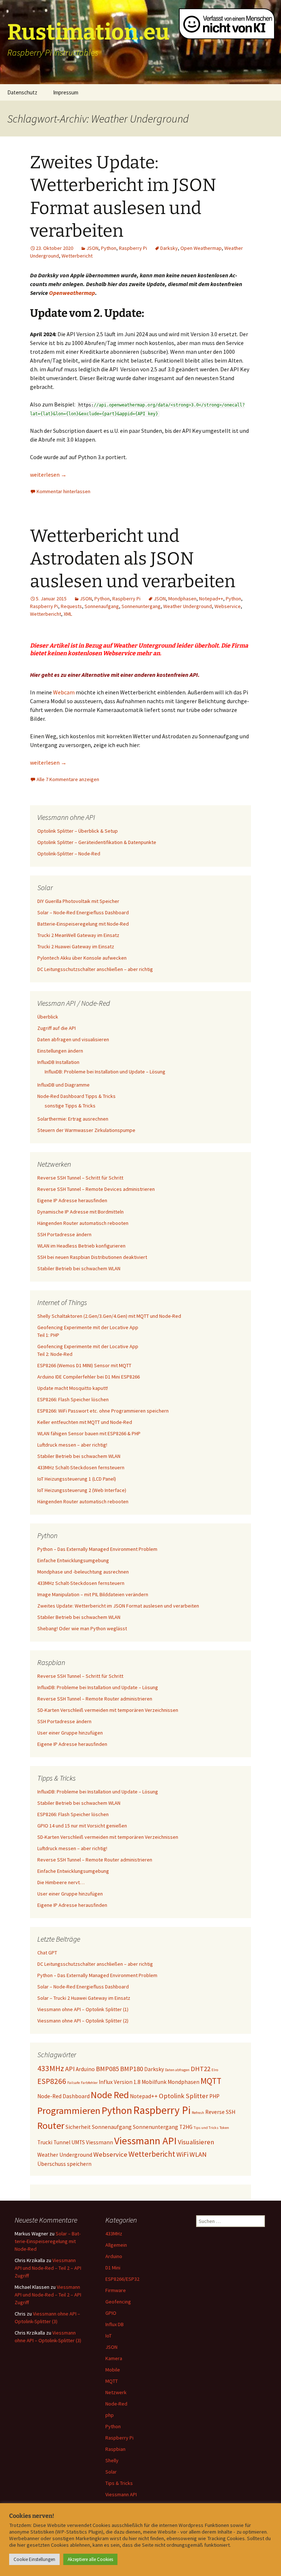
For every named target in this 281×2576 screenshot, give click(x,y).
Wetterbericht (77, 256)
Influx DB (115, 2324)
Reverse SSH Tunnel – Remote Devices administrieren (96, 1189)
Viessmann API (145, 2141)
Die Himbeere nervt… (61, 1882)
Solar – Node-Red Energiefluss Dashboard (83, 912)
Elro (215, 2070)
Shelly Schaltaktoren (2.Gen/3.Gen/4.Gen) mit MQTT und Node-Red (109, 1316)
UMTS (78, 2142)
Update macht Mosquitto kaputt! (73, 1388)
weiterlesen (48, 475)
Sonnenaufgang (102, 606)
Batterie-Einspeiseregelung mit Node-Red (83, 924)
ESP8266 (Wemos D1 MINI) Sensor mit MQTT (84, 1365)
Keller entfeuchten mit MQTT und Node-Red (85, 1422)
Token (224, 2128)
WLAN (198, 2154)
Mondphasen (182, 599)
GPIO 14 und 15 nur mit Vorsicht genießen (82, 1826)
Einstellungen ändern (60, 1051)
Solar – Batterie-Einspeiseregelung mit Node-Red (48, 2241)
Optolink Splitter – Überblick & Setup (78, 831)
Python (109, 248)
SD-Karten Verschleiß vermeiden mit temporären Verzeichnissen (108, 1710)
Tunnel (62, 2142)
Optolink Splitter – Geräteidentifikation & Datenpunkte (97, 842)
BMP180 (132, 2069)
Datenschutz (22, 92)
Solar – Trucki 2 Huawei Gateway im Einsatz (84, 1998)
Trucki (45, 2142)
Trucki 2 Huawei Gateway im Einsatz (76, 946)
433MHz (51, 2068)
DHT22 (201, 2069)
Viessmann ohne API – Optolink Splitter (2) (83, 2021)
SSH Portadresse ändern (64, 1234)
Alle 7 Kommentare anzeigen (68, 779)
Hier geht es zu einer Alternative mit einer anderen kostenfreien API (114, 675)
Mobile (113, 2370)
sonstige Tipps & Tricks (70, 1106)
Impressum (66, 92)
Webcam (64, 692)
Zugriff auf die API (57, 1028)
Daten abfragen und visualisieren (73, 1039)
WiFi (182, 2154)
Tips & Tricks (119, 2483)
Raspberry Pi (133, 248)
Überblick (48, 1017)
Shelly (112, 2460)
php (110, 2415)
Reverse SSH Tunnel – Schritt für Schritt (80, 1178)
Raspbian (115, 2449)
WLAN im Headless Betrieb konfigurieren (81, 1246)
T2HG (186, 2127)
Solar (111, 2472)
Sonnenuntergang (141, 606)
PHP (214, 2096)
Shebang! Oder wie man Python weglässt (82, 1628)
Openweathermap (72, 293)
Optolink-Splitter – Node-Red (69, 854)
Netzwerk (116, 2392)
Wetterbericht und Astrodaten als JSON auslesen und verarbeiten (133, 559)
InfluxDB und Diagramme (63, 1085)
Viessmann (100, 2142)
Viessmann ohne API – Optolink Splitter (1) (83, 2009)
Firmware (116, 2290)
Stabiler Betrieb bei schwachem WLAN (79, 1268)
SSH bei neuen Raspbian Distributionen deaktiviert (92, 1257)
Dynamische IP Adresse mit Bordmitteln (80, 1212)
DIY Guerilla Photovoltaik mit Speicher (78, 901)
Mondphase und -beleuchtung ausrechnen (83, 1572)
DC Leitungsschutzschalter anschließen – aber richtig (95, 969)
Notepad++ (211, 599)
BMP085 (107, 2069)
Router (51, 2125)
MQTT (211, 2081)
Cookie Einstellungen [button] (34, 2559)
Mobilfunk (154, 2082)
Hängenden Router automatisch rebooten (83, 1223)
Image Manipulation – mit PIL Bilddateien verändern (93, 1594)
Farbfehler (89, 2083)
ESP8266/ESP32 (122, 2279)
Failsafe (74, 2083)
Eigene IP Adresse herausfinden (72, 1200)
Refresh (198, 2113)
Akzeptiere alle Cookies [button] (90, 2559)
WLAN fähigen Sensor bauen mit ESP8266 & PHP (89, 1433)
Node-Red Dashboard (63, 2096)
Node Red (110, 2095)
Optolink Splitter (183, 2096)
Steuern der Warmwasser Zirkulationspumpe (86, 1130)
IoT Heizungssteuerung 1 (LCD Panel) (77, 1479)
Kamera (114, 2358)
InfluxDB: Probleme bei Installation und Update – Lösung (105, 1072)
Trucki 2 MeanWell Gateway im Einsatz (78, 935)
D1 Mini (113, 2268)
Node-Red (116, 2404)
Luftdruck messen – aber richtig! (72, 1445)
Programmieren (69, 2110)
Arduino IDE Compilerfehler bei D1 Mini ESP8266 (89, 1377)
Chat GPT (47, 1953)
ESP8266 (52, 2081)
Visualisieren (196, 2142)
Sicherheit (78, 2127)
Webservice (228, 606)
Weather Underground (188, 606)
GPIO (111, 2313)
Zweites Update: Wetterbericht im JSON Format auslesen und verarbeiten (118, 1606)
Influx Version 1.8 (120, 2082)
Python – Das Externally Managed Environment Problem (97, 1549)
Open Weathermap (201, 248)
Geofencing (118, 2302)
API (70, 2069)
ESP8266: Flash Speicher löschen (73, 1399)
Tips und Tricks (206, 2128)
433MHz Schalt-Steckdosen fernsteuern (81, 1467)
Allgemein (116, 2245)
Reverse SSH (220, 2112)
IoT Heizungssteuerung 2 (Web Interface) (82, 1490)
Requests (71, 606)
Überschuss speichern (64, 2164)
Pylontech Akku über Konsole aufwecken (82, 958)
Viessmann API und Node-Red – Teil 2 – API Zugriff (48, 2268)
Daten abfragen (177, 2070)
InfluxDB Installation (58, 1062)
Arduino (85, 2069)
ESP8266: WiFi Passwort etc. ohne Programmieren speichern (103, 1411)
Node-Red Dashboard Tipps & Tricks (76, 1096)
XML (68, 614)
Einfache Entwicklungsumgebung (73, 1560)
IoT (108, 2336)
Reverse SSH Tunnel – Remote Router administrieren (95, 1699)
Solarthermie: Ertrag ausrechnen (73, 1119)
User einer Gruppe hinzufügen (70, 1733)
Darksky (169, 248)
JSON (92, 248)
